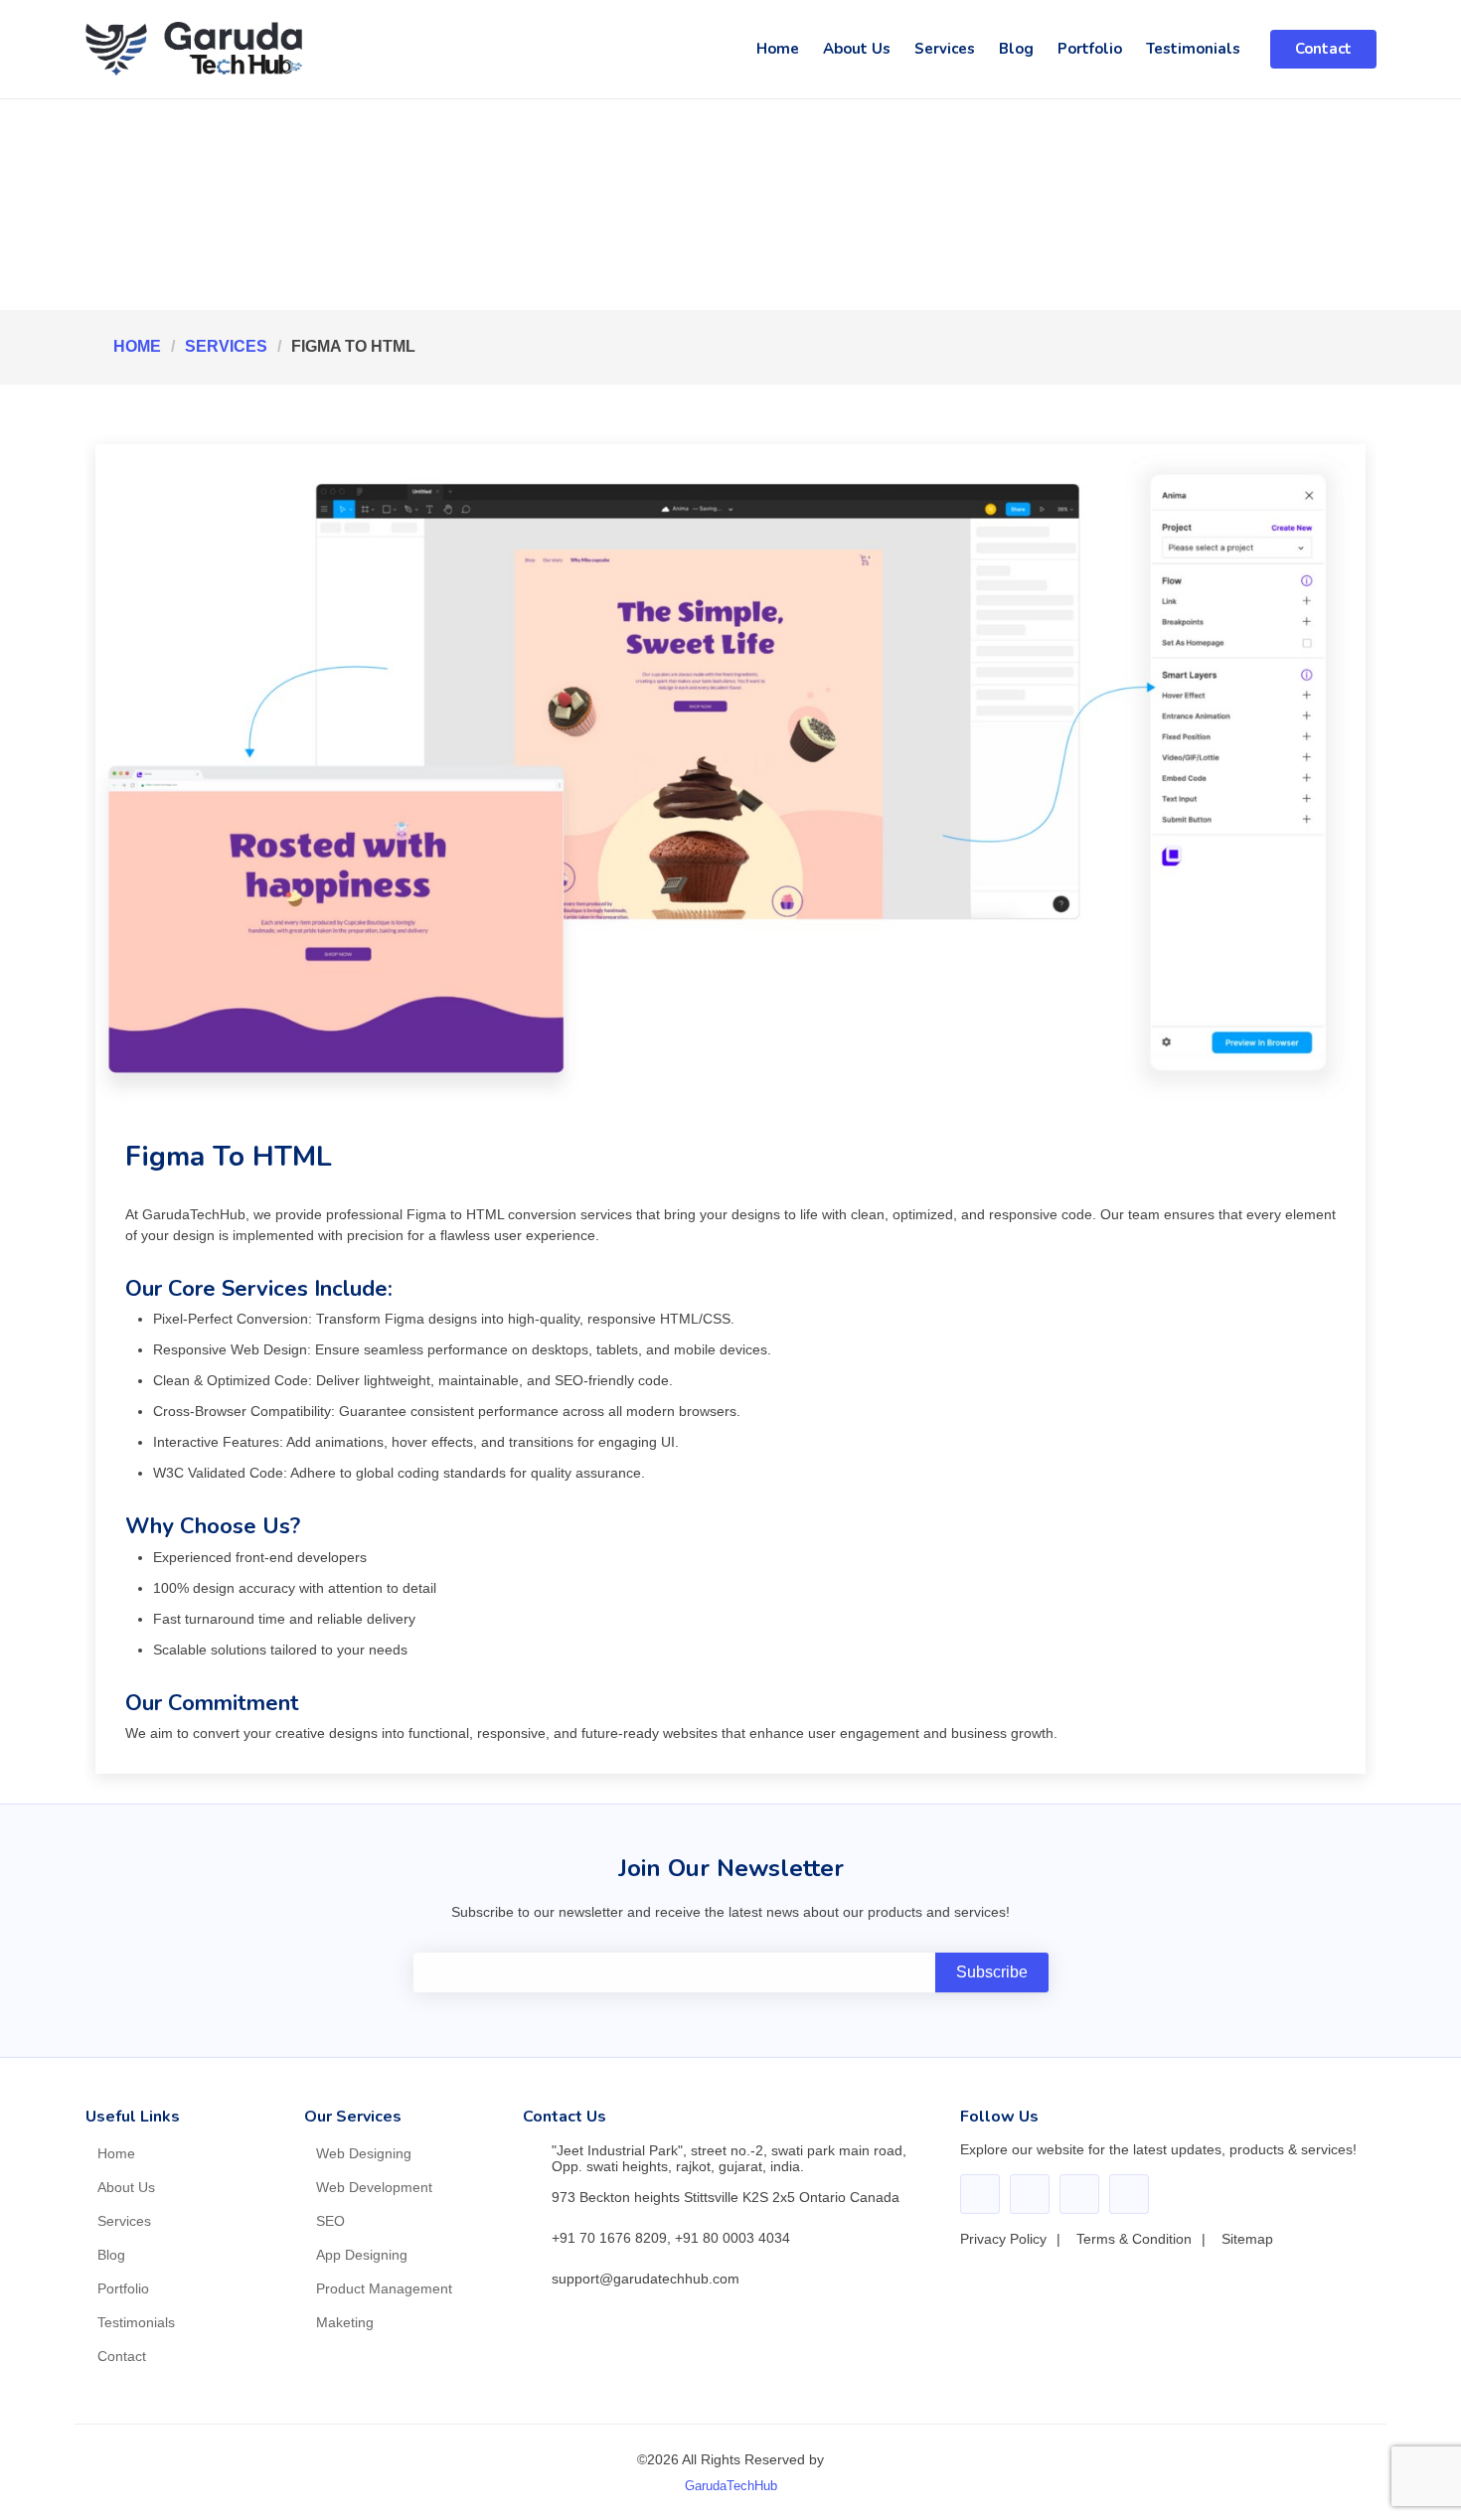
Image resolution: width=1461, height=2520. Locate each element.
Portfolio (1090, 49)
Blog (1016, 49)
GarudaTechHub (731, 2486)
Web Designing (364, 2153)
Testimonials (1193, 49)
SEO (330, 2221)
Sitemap (1247, 2239)
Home (778, 49)
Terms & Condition (1134, 2239)
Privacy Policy (1003, 2239)
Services (945, 49)
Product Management (384, 2288)
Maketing (345, 2322)
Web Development (374, 2187)
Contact (1323, 49)
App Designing (362, 2255)
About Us (857, 49)
